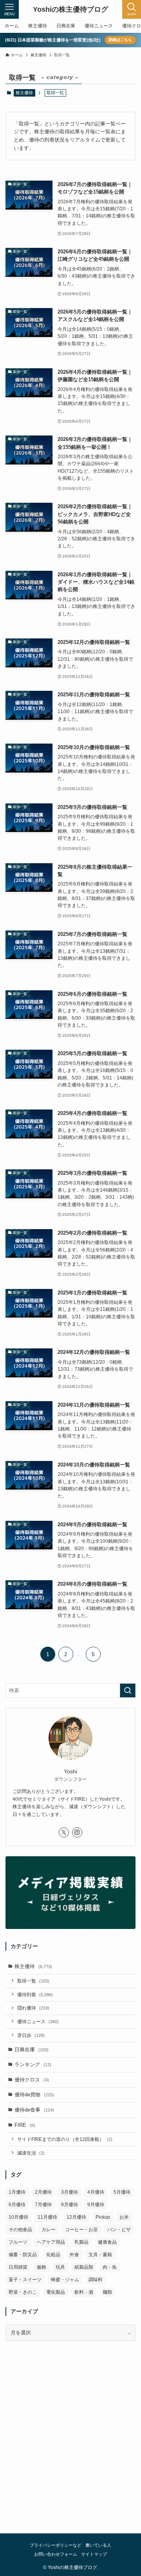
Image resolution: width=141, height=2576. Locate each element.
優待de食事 (34, 2110)
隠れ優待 (33, 2008)
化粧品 (53, 2255)
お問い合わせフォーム (56, 2554)
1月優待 (17, 2192)
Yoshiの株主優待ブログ (70, 9)
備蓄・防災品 (23, 2255)
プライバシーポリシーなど (56, 2545)
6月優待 (17, 2205)
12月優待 (76, 2217)
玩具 (60, 2267)
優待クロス (32, 2080)
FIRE (25, 2125)
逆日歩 (31, 2035)
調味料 (96, 2280)
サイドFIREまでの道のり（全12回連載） (65, 2139)
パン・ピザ (119, 2230)
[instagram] (77, 1832)
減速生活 (31, 2153)
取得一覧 (33, 1981)
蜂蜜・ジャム (65, 2280)
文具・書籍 (100, 2255)
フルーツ (18, 2242)
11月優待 (47, 2217)
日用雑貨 (18, 2267)
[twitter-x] (64, 1832)
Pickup (103, 2217)
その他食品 (20, 2230)
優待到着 (35, 1994)
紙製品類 (84, 2267)
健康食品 (107, 2242)
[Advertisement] (70, 2445)
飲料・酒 (84, 2292)
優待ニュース (38, 2021)
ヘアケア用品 (51, 2242)
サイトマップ (94, 2554)
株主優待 (24, 93)
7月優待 (43, 2205)
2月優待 (43, 2192)
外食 (74, 2255)
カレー (49, 2230)
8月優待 (70, 2205)
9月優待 (96, 2205)
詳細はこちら (120, 40)
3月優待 (70, 2192)
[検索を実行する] (128, 1690)
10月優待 (18, 2217)
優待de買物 (34, 2095)
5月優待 (122, 2192)
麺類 (107, 2292)
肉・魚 (110, 2267)
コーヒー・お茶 (81, 2230)
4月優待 (96, 2192)
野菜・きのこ (23, 2292)
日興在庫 (32, 2050)
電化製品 (56, 2292)
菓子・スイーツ (25, 2280)
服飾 (42, 2267)
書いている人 (98, 2545)
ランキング (33, 2064)
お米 (124, 2217)
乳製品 (81, 2242)
